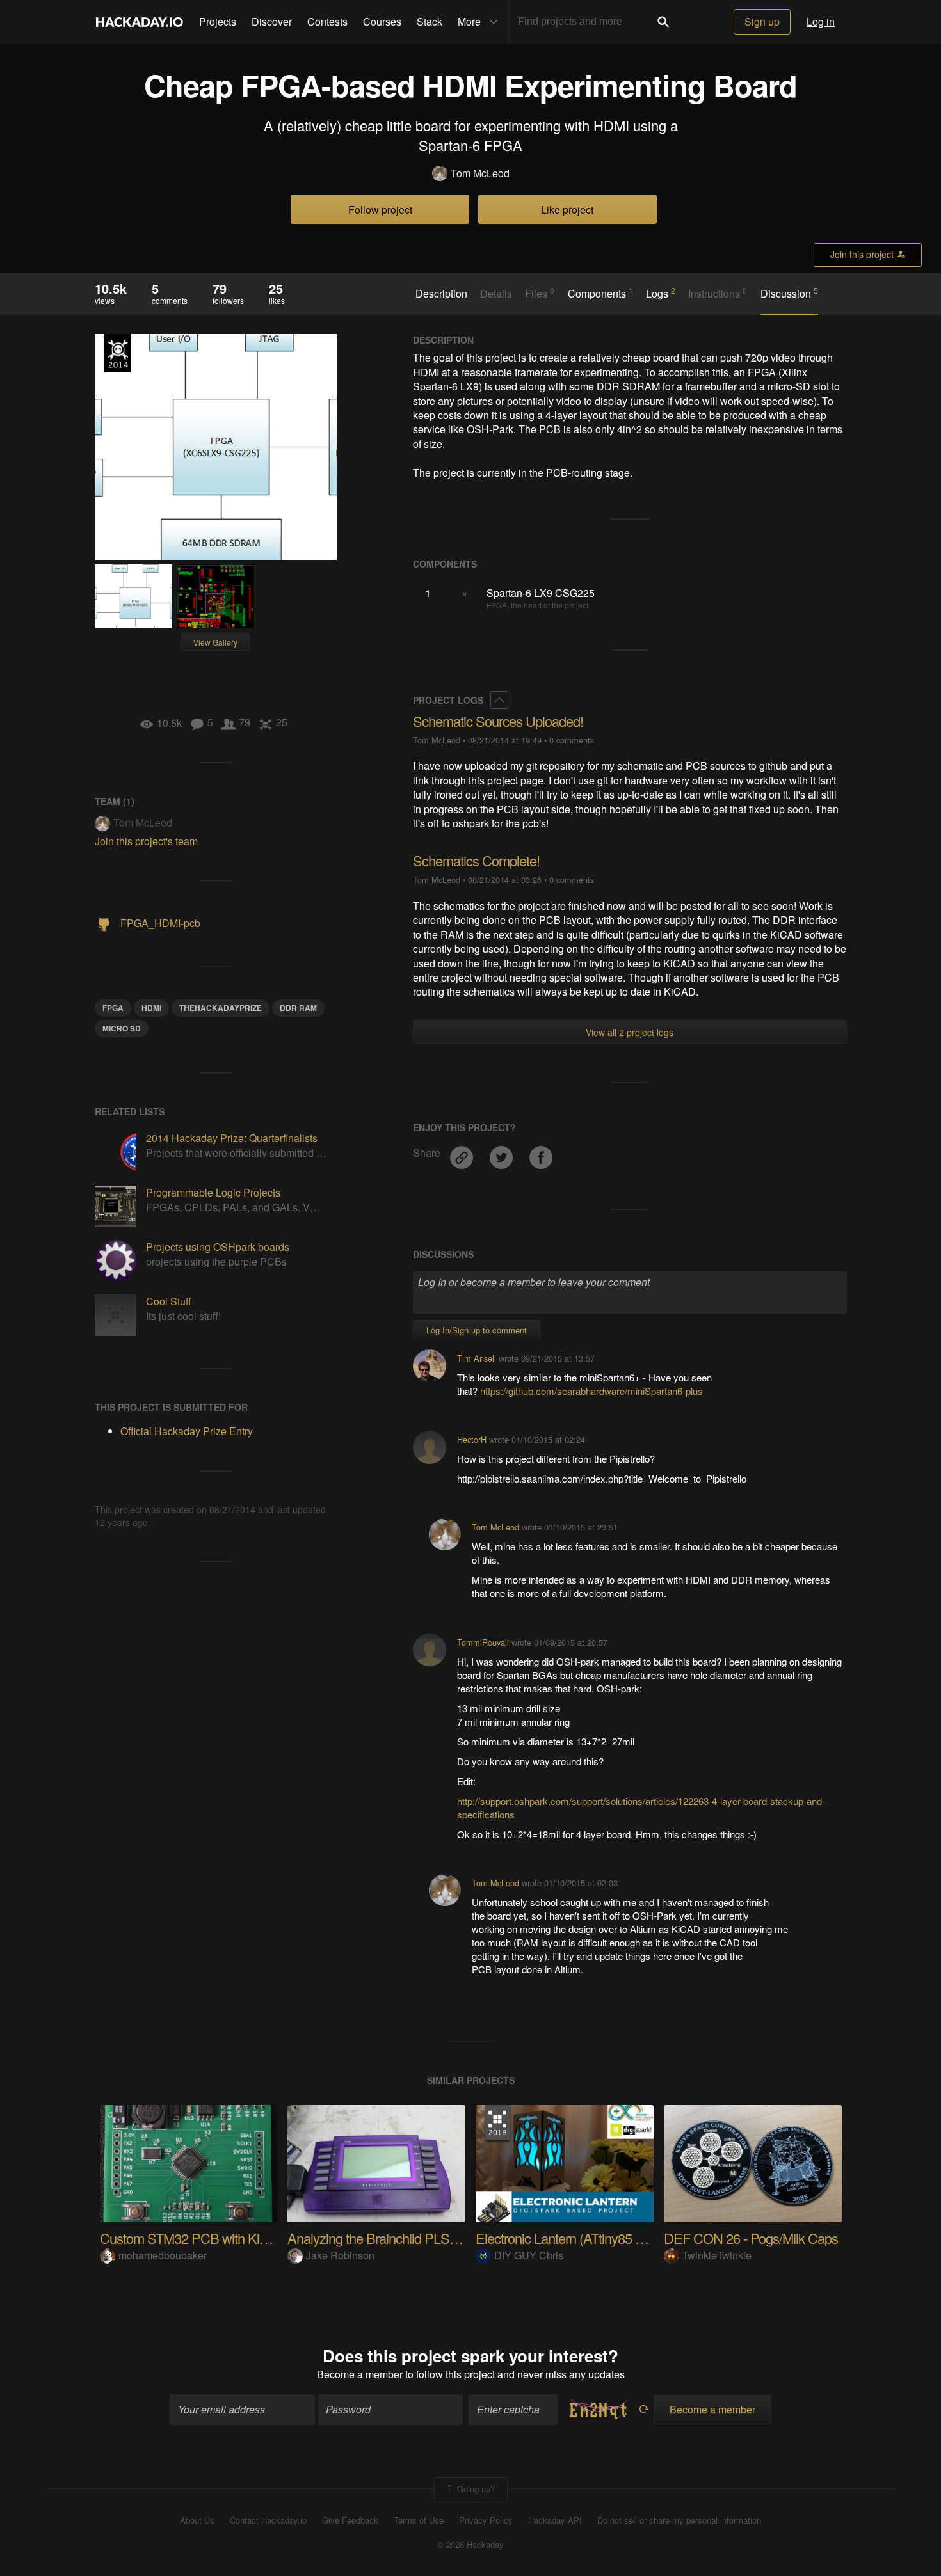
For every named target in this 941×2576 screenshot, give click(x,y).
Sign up (762, 21)
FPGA (113, 1008)
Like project (567, 210)
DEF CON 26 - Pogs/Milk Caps (751, 2238)
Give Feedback (350, 2520)
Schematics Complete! (476, 860)
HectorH (472, 1439)
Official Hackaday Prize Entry (118, 353)
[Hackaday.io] (140, 22)
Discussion (789, 293)
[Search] (663, 22)
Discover (272, 21)
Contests (327, 21)
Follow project (380, 210)
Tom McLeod (480, 173)
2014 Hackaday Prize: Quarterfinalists (232, 1138)
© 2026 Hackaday (470, 2545)
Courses (382, 21)
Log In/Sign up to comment (477, 1330)
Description (441, 294)
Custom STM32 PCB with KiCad (191, 2238)
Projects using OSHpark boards (218, 1247)
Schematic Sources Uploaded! (498, 721)
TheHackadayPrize (221, 1008)
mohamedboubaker (163, 2255)
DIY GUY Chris (529, 2255)
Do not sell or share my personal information (679, 2520)
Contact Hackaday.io (268, 2520)
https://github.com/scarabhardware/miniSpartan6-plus (591, 1391)
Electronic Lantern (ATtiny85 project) (576, 2238)
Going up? (475, 2489)
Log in (821, 21)
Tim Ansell (477, 1358)
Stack (430, 21)
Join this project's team (146, 841)
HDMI (151, 1008)
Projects (218, 21)
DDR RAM (298, 1008)
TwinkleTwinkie (717, 2255)
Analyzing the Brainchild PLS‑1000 (384, 2238)
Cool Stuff (169, 1301)
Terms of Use (419, 2520)
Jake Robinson (340, 2255)
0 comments (572, 740)
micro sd (122, 1028)
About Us (197, 2520)
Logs (661, 293)
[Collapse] (499, 700)
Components (600, 293)
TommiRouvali (483, 1642)
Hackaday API (555, 2520)
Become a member (360, 2374)
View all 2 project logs (630, 1032)
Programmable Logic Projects (213, 1192)
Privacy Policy (486, 2520)
